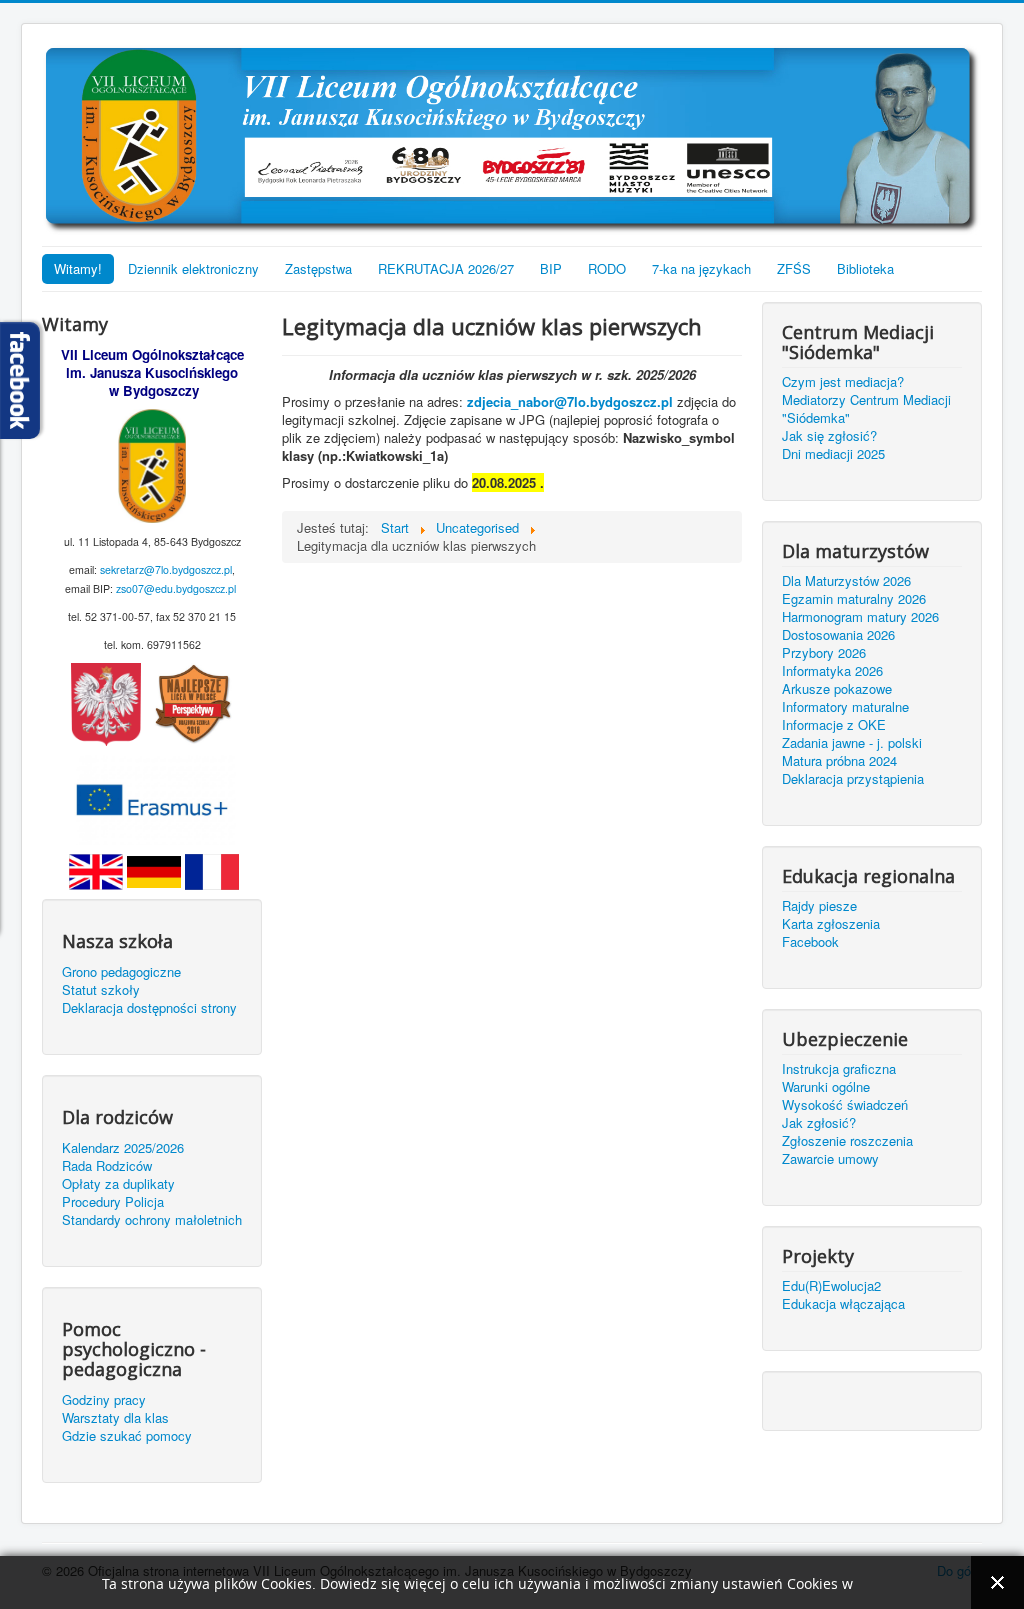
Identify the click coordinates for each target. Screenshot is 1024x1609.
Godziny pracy (104, 1400)
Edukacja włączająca (843, 1304)
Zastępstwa (318, 268)
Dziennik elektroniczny (193, 268)
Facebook (810, 942)
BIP (551, 268)
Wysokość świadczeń (845, 1105)
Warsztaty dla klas (115, 1418)
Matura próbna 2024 (839, 761)
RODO (607, 268)
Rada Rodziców (107, 1166)
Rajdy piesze (819, 906)
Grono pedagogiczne (121, 972)
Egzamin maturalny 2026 (854, 599)
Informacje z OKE (834, 725)
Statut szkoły (101, 990)
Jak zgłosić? (819, 1123)
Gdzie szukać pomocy (127, 1436)
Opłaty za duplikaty (118, 1184)
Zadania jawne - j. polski (852, 743)
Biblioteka (865, 268)
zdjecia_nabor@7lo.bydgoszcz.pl (570, 401)
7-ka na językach (701, 268)
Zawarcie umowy (830, 1159)
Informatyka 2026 (832, 671)
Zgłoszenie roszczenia (847, 1141)
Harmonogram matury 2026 (860, 617)
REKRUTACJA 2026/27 (446, 268)
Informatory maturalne (845, 707)
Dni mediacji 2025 (833, 454)
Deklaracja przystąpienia (853, 779)
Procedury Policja (113, 1202)
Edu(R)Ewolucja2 (831, 1286)
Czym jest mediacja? (843, 382)
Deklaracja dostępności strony (149, 1008)
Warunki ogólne (826, 1087)
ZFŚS (794, 268)
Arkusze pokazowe (837, 689)
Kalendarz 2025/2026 (123, 1148)
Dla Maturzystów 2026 (846, 581)
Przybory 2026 (824, 653)
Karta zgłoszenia (831, 924)
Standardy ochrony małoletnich (152, 1220)
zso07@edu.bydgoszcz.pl (176, 588)
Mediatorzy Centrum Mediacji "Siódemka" (866, 409)
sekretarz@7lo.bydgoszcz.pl (166, 569)
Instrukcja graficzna (839, 1069)
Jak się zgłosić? (829, 436)
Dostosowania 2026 (838, 635)
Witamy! (78, 268)
